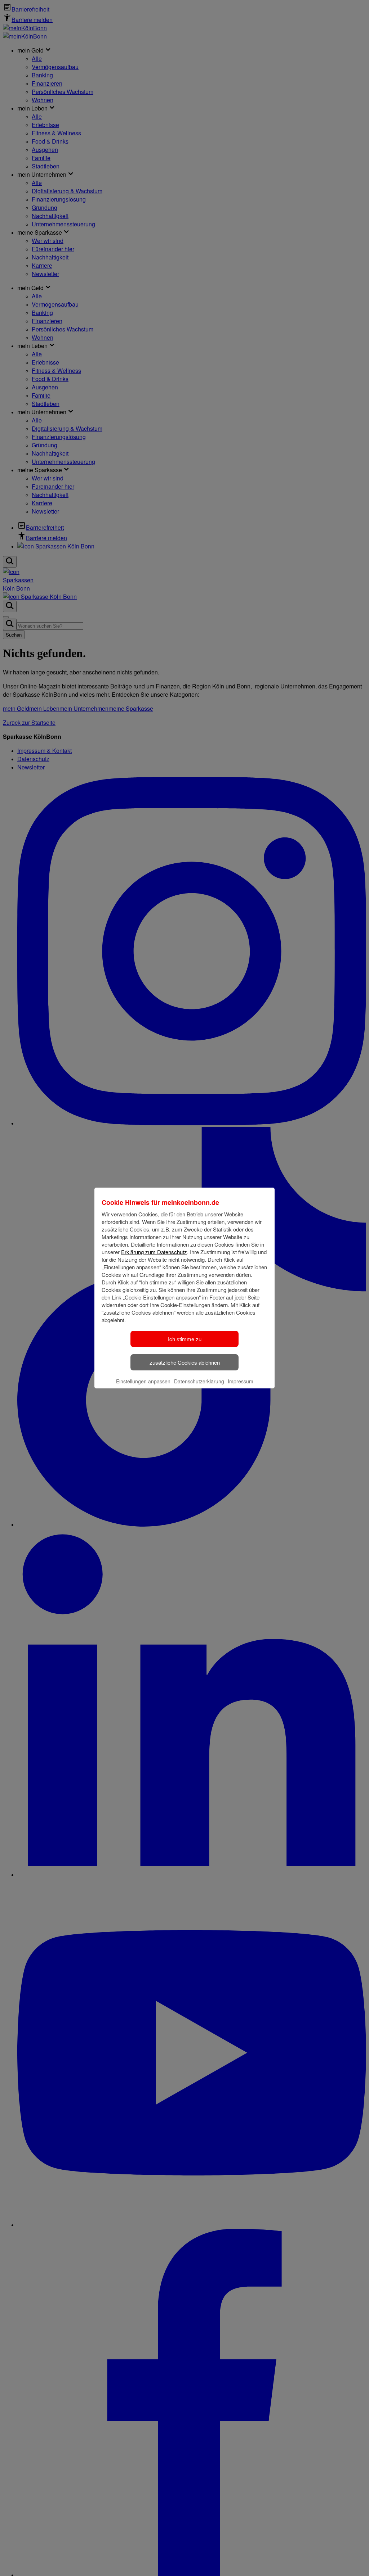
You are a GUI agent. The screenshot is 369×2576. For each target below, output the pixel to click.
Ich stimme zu (185, 1339)
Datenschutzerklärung (199, 1381)
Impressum (241, 1381)
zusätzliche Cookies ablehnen (185, 1362)
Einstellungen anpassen (143, 1381)
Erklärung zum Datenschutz (154, 1252)
